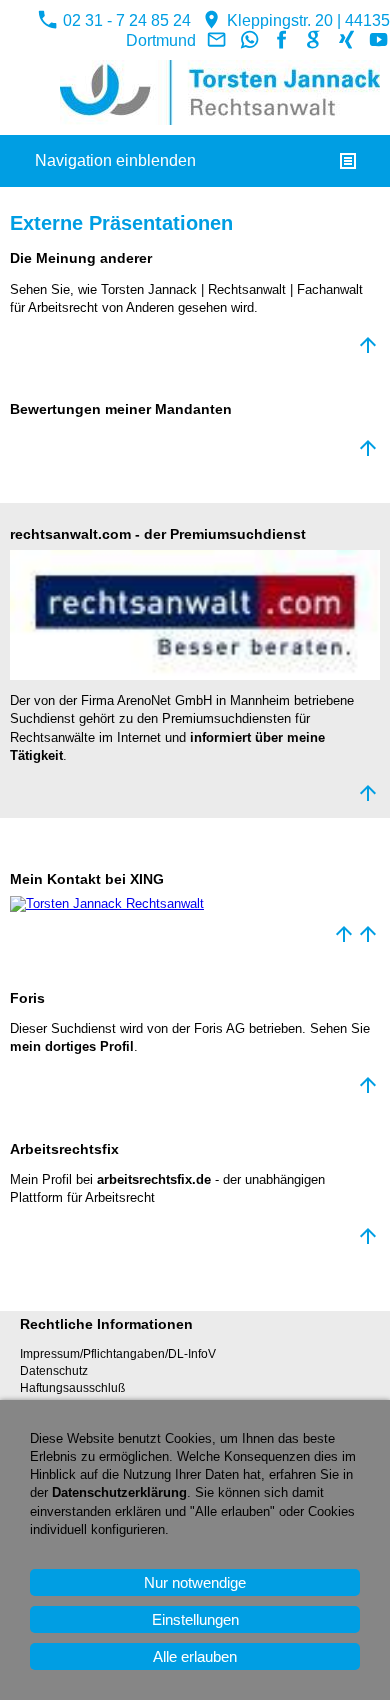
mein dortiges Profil (72, 1046)
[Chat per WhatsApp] (249, 40)
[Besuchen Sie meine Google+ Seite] (314, 40)
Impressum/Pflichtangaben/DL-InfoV (118, 1354)
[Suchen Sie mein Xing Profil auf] (346, 40)
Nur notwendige (195, 1582)
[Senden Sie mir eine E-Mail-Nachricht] (217, 40)
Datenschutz (54, 1371)
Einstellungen (195, 1619)
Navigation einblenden (115, 160)
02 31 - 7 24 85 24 (124, 20)
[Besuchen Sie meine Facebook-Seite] (282, 40)
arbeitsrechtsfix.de (154, 1179)
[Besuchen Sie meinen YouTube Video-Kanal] (379, 40)
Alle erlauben (195, 1656)
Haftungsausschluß (72, 1388)
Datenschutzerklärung (119, 1492)
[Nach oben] (368, 345)
